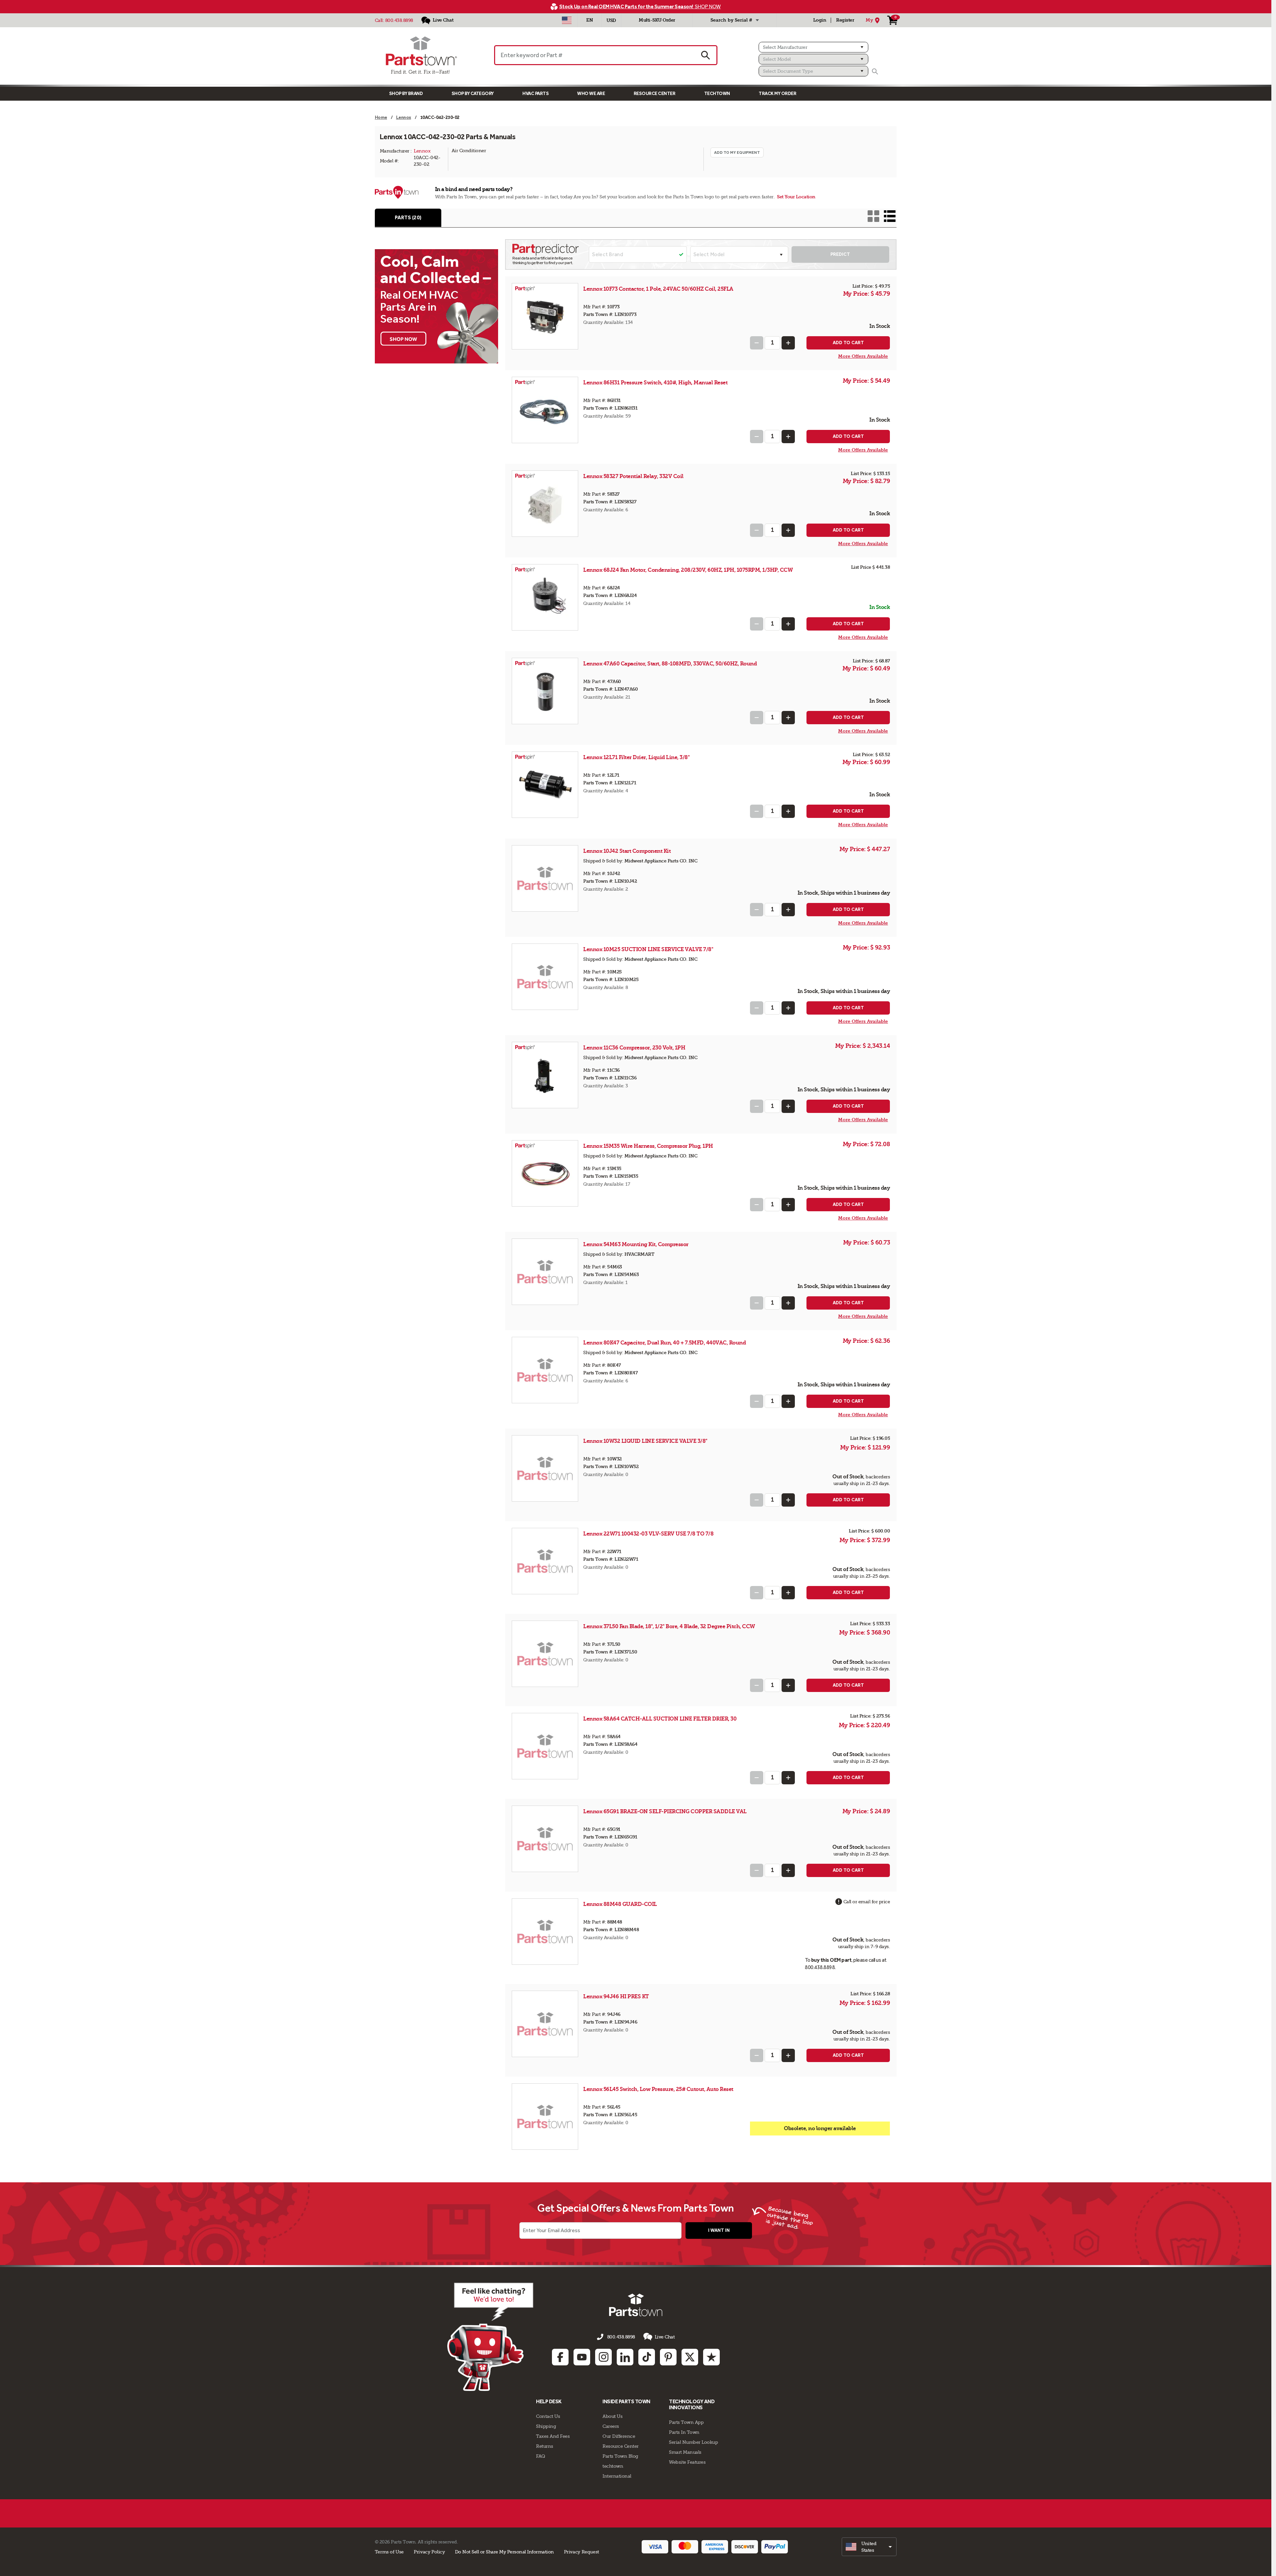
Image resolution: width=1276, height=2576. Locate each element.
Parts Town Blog (620, 2456)
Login (820, 20)
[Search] (875, 71)
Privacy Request (582, 2552)
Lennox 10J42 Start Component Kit (627, 851)
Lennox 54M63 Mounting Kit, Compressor (636, 1244)
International (617, 2476)
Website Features (687, 2462)
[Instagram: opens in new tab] (603, 2357)
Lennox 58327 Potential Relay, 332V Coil (633, 476)
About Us (612, 2416)
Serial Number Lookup (693, 2442)
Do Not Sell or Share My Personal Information (504, 2552)
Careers (611, 2426)
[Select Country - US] (567, 20)
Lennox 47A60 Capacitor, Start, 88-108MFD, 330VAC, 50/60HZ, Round (670, 664)
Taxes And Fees (553, 2436)
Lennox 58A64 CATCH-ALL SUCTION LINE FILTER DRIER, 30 (660, 1719)
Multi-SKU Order (657, 20)
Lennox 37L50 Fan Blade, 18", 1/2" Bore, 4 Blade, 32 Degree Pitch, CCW (669, 1626)
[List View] (890, 216)
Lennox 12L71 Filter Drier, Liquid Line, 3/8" (636, 757)
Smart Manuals (685, 2452)
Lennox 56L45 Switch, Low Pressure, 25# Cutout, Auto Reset (658, 2089)
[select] (869, 2547)
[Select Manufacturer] (813, 47)
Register (845, 20)
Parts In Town (684, 2432)
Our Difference (619, 2436)
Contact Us (548, 2416)
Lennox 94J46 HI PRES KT (616, 1996)
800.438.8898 (399, 20)
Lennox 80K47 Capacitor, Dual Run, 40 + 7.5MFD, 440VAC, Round (664, 1343)
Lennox (422, 151)
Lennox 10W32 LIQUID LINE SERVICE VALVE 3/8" (645, 1441)
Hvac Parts (535, 94)
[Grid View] (873, 216)
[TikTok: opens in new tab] (647, 2357)
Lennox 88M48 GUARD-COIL (620, 1904)
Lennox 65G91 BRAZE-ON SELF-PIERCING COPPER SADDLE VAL (665, 1811)
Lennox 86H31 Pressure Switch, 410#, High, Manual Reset (655, 383)
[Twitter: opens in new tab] (690, 2357)
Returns (545, 2446)
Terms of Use (389, 2552)
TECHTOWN (717, 94)
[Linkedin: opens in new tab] (625, 2357)
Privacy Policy (429, 2552)
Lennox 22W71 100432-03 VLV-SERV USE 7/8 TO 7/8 (648, 1534)
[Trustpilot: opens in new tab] (711, 2357)
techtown (613, 2466)
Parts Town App (686, 2422)
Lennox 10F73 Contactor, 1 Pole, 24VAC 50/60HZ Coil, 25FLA (658, 289)
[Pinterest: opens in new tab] (668, 2357)
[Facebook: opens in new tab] (560, 2357)
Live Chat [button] (665, 2337)
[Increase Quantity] (788, 343)
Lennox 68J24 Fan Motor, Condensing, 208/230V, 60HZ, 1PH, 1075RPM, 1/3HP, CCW (688, 570)
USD (611, 20)
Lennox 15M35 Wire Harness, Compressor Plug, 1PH (648, 1146)
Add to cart (848, 343)
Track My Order (777, 94)
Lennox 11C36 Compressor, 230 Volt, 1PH (634, 1048)
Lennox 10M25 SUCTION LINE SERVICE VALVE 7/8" (648, 949)
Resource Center (655, 94)
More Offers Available (863, 356)
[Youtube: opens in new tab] (582, 2357)
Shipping (546, 2426)
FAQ (541, 2456)
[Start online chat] (490, 2337)
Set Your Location (796, 197)
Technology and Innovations (692, 2404)
